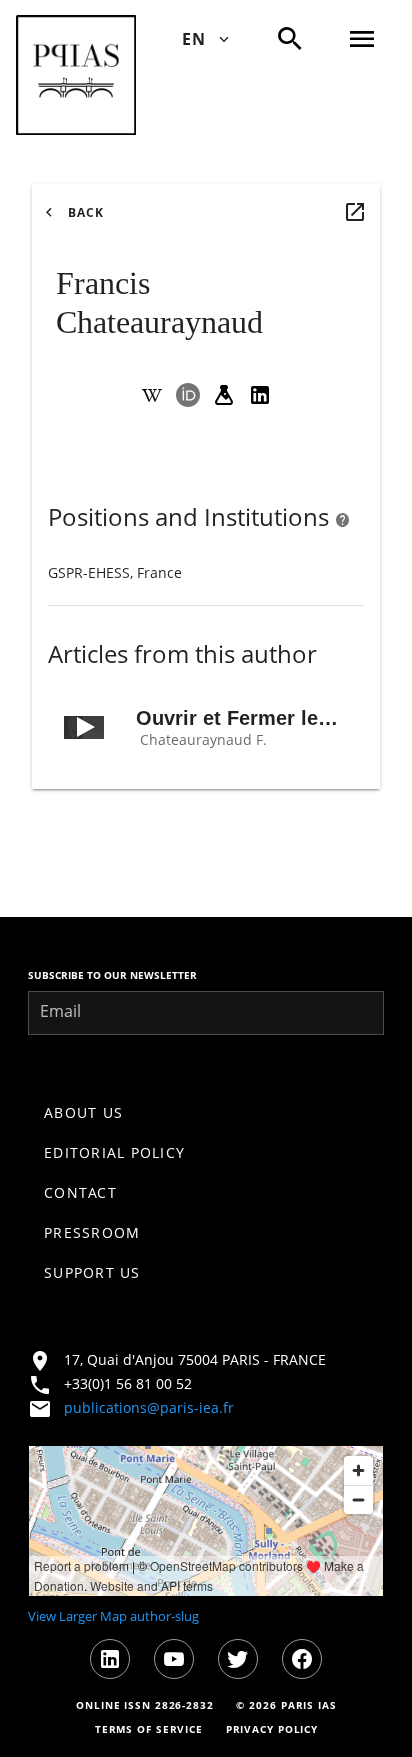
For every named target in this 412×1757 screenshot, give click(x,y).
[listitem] (206, 1113)
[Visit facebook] (302, 1659)
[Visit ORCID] (188, 395)
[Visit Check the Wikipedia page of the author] (152, 395)
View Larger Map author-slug (113, 1616)
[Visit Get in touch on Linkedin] (260, 395)
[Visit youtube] (174, 1659)
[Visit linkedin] (110, 1659)
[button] (76, 75)
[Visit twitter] (238, 1659)
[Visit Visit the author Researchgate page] (224, 395)
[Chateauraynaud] (355, 212)
